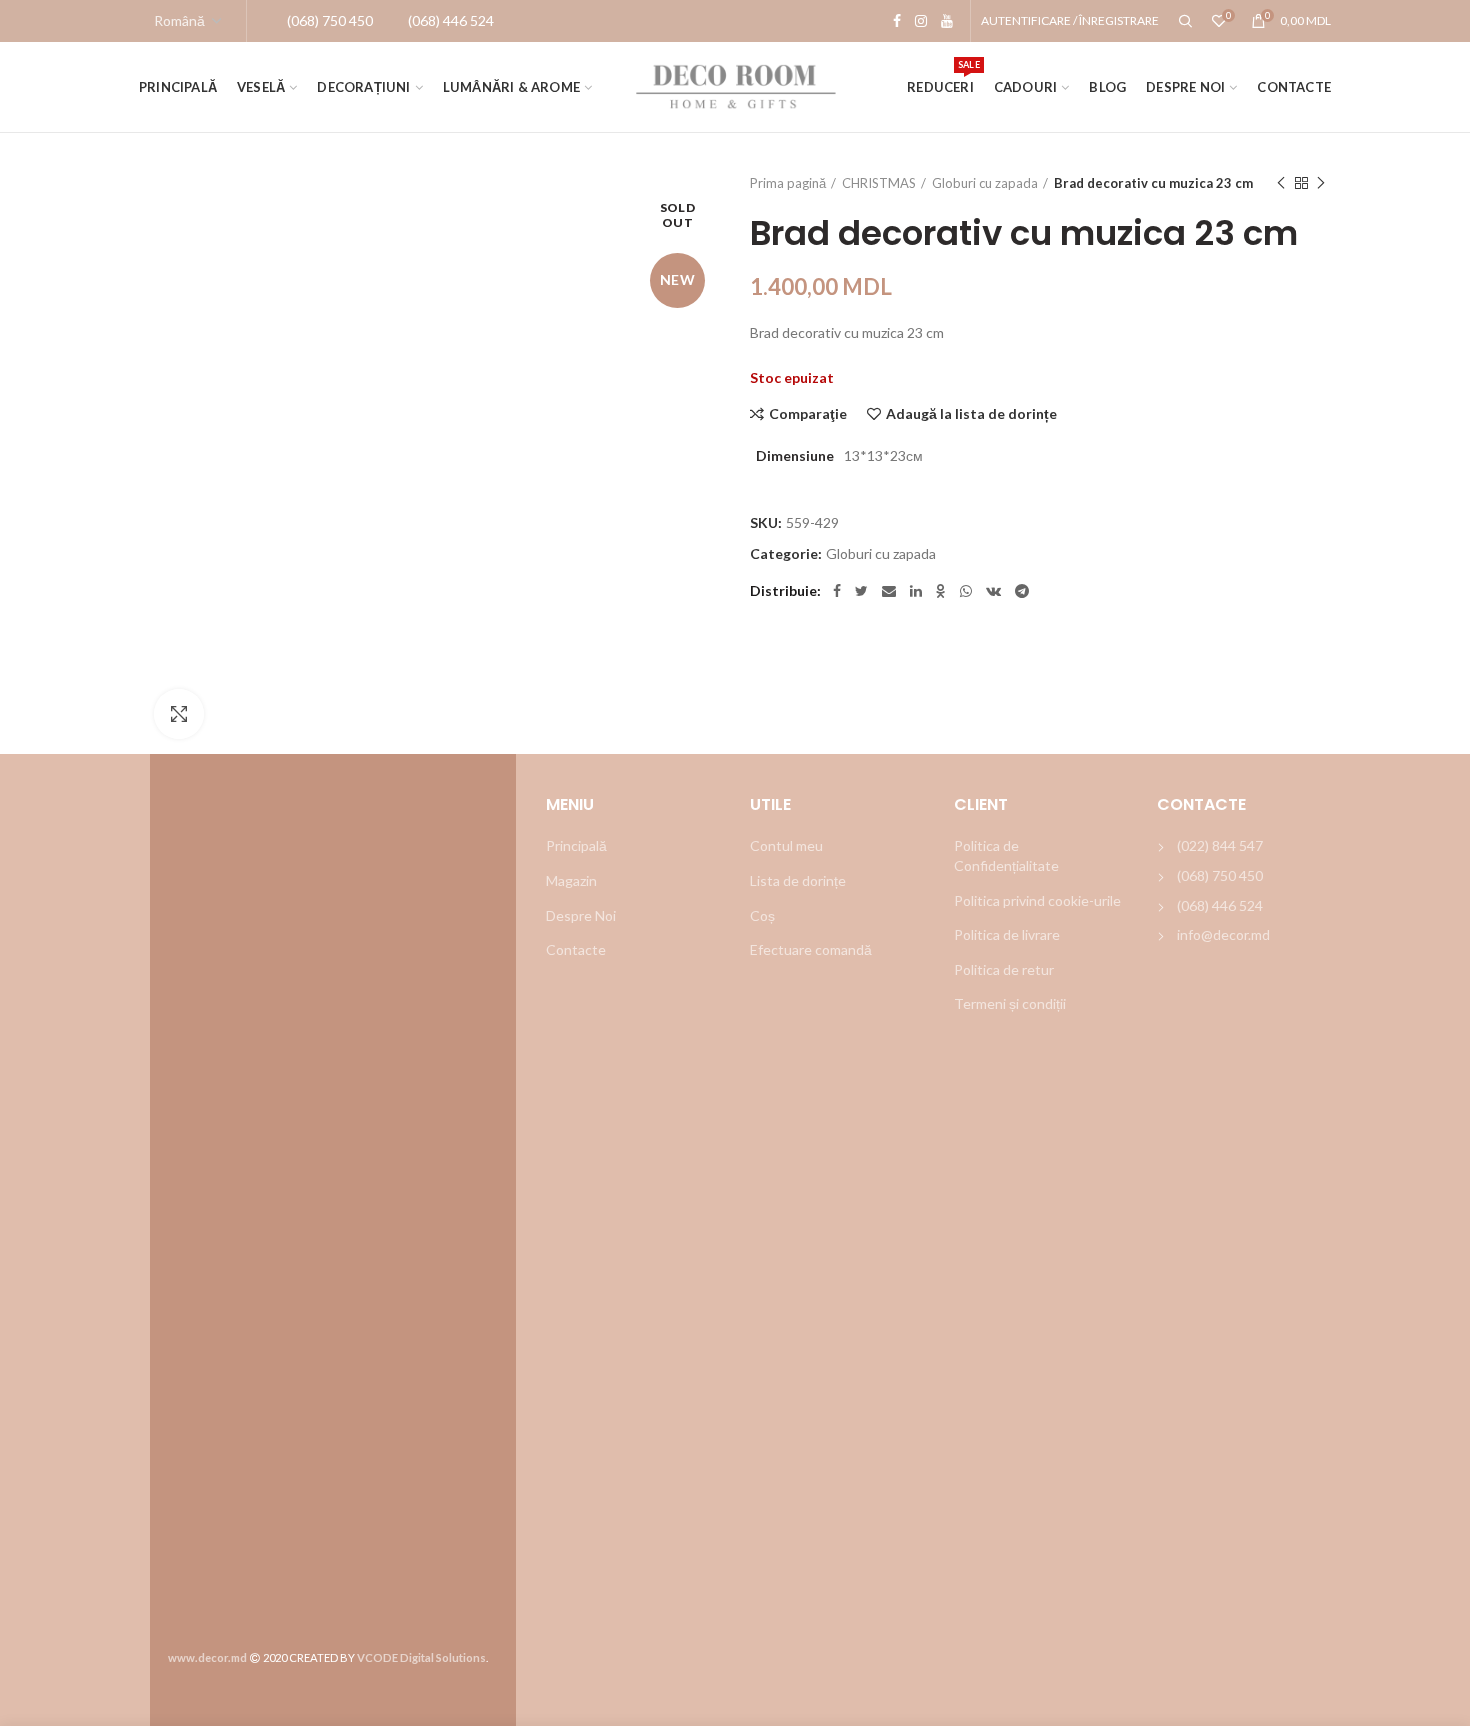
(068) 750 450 (1220, 875)
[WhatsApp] (966, 591)
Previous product (1281, 183)
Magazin (571, 880)
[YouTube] (947, 21)
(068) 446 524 (1220, 905)
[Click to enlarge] (179, 714)
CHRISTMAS (879, 183)
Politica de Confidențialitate (1006, 855)
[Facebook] (897, 21)
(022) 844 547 (1220, 845)
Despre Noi (581, 915)
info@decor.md (1223, 934)
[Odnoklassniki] (941, 591)
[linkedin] (916, 591)
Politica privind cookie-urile (1037, 900)
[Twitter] (861, 591)
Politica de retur (1004, 969)
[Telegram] (1022, 591)
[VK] (993, 591)
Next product (1321, 183)
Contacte (576, 949)
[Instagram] (921, 21)
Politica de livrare (1007, 934)
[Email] (889, 591)
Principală (576, 845)
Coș (762, 915)
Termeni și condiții (1010, 1003)
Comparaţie (808, 414)
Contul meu (786, 845)
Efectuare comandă (811, 949)
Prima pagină (788, 183)
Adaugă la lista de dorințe (971, 414)
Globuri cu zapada (985, 183)
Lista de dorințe (798, 880)
